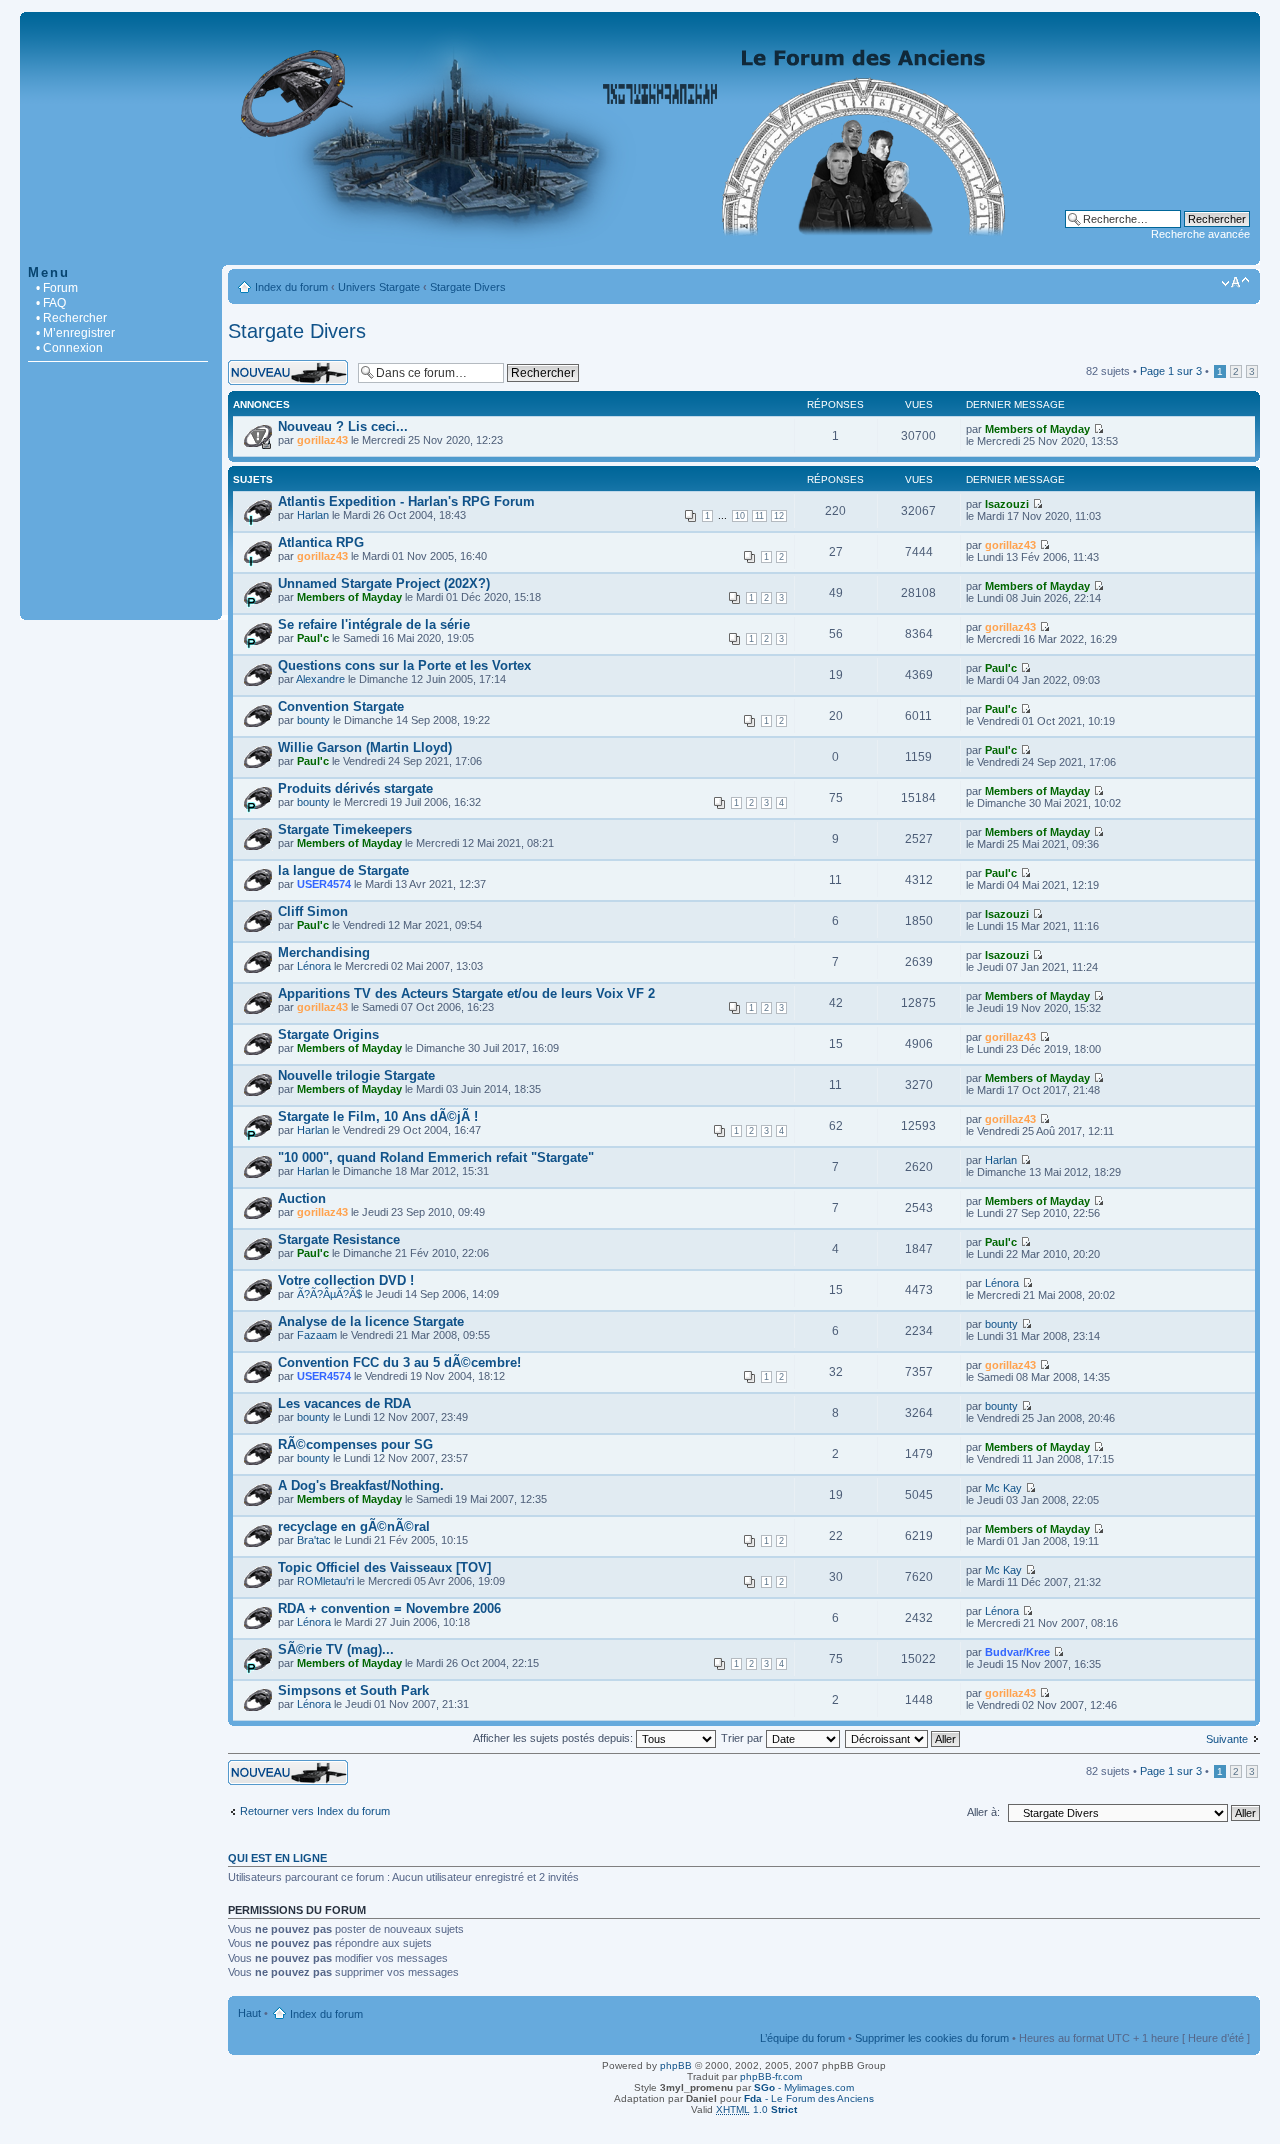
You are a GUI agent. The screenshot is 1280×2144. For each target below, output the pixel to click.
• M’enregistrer (75, 333)
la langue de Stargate (343, 870)
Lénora (314, 966)
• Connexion (69, 348)
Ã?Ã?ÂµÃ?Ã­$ (329, 1294)
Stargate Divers (468, 287)
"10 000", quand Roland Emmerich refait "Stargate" (436, 1157)
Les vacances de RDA (344, 1403)
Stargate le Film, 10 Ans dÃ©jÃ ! (378, 1116)
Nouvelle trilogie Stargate (356, 1075)
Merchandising (324, 952)
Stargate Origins (328, 1034)
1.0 (756, 2109)
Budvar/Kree (1017, 1652)
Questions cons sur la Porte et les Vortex (404, 665)
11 (759, 516)
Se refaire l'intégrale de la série (374, 624)
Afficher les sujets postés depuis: (554, 1738)
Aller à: (983, 1812)
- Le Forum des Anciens (809, 2098)
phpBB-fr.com (771, 2076)
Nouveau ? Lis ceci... (343, 426)
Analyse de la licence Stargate (371, 1321)
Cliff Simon (313, 911)
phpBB (676, 2065)
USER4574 (324, 884)
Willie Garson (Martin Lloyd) (365, 747)
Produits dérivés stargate (355, 788)
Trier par (743, 1738)
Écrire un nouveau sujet (285, 366)
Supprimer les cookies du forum (932, 2038)
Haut (249, 2013)
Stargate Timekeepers (345, 829)
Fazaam (317, 1335)
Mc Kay (1003, 1488)
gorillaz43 (322, 440)
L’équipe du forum (802, 2038)
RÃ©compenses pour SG (355, 1444)
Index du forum (291, 287)
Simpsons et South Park (353, 1690)
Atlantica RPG (321, 542)
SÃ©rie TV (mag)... (336, 1649)
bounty (313, 720)
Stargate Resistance (339, 1239)
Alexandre (320, 679)
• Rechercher (71, 318)
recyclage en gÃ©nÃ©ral (354, 1526)
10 (740, 516)
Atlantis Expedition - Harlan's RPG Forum (406, 501)
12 (779, 516)
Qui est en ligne (277, 1858)
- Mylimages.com (804, 2087)
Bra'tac (314, 1540)
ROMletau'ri (325, 1581)
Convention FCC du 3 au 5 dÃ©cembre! (399, 1362)
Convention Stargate (341, 706)
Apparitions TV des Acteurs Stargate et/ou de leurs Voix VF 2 (466, 993)
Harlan (313, 515)
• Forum (57, 288)
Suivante (1227, 1739)
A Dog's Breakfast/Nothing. (361, 1485)
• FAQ (51, 303)
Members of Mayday (1037, 429)
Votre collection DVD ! (346, 1280)
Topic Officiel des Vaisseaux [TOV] (384, 1567)
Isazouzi (1007, 504)
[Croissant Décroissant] (903, 1738)
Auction (302, 1198)
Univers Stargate (379, 287)
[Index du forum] (640, 254)
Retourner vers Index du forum (315, 1811)
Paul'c (313, 638)
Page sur (1171, 371)
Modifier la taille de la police (1235, 283)
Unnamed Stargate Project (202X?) (384, 583)
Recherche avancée (1200, 234)
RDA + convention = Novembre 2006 (389, 1608)
